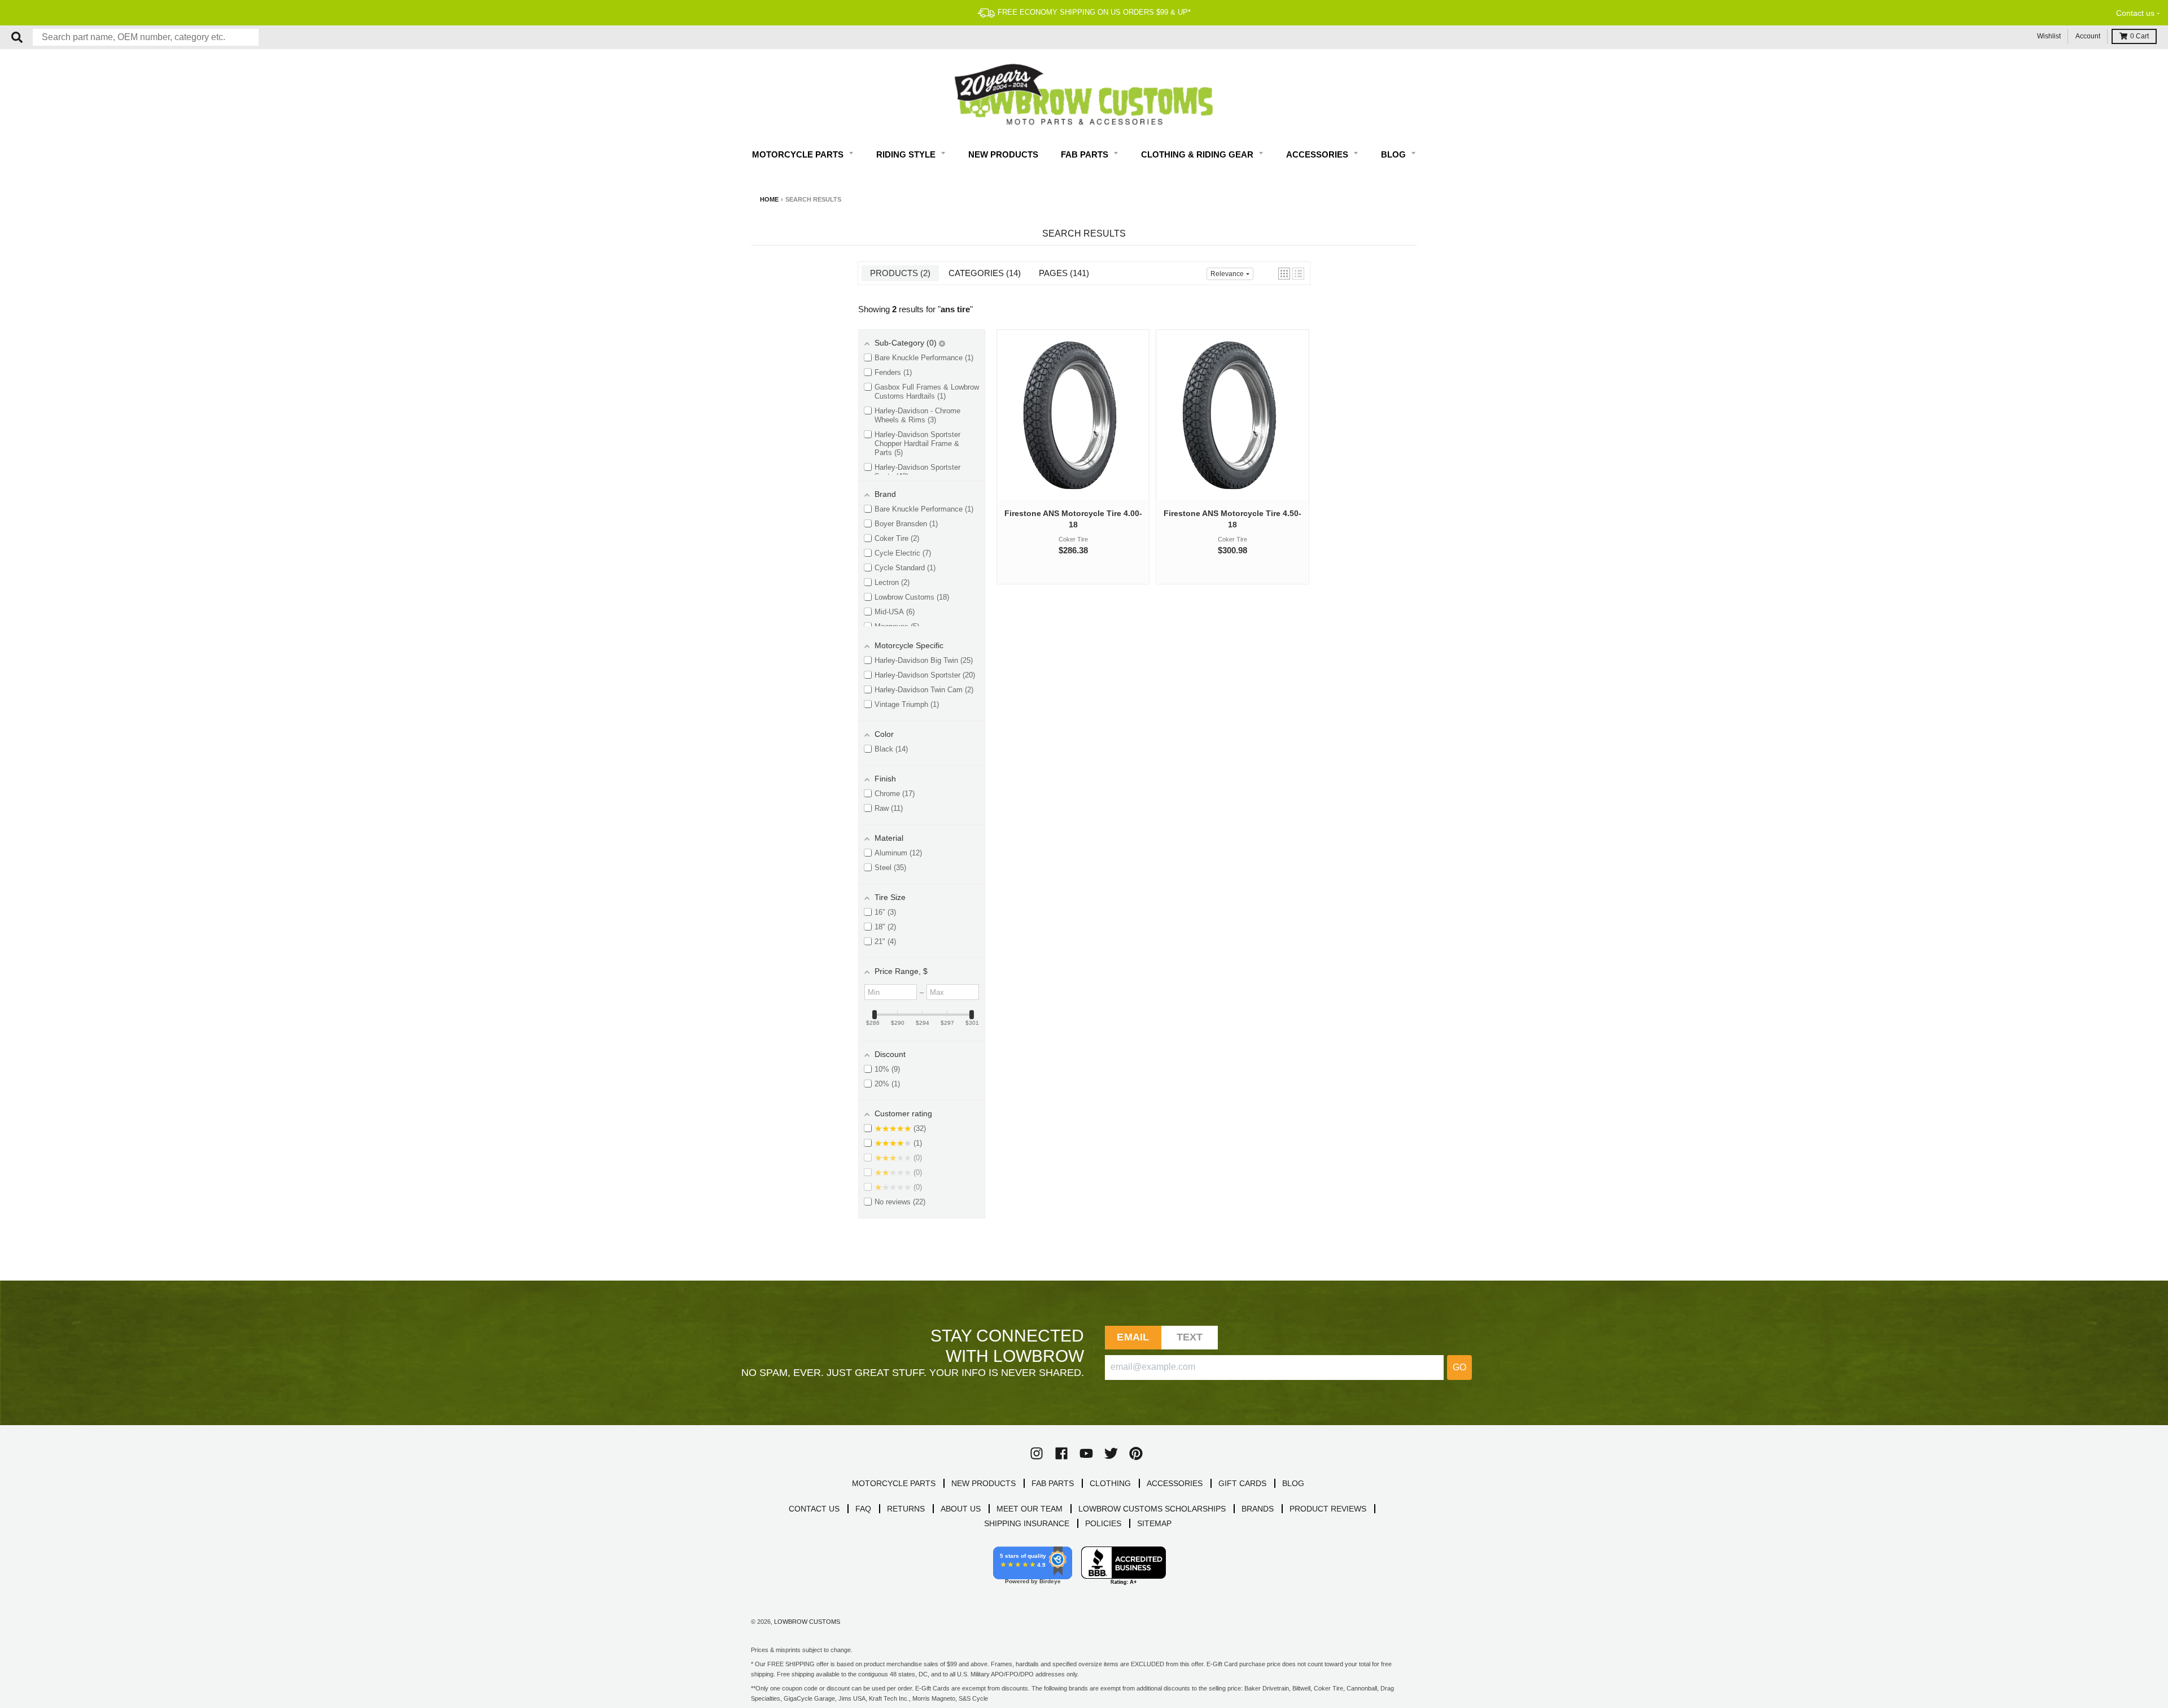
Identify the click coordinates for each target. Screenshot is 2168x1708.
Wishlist (2049, 36)
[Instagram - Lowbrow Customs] (1037, 1453)
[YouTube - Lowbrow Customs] (1086, 1453)
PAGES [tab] (1063, 273)
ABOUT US (961, 1509)
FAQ (863, 1509)
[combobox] (146, 37)
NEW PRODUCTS (984, 1483)
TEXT (1190, 1337)
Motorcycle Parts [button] (799, 154)
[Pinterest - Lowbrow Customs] (1136, 1453)
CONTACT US (814, 1509)
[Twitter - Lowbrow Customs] (1111, 1453)
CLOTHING (1110, 1483)
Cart (2139, 36)
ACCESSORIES (1175, 1483)
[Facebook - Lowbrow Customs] (1061, 1453)
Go (1459, 1367)
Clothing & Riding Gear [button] (1198, 154)
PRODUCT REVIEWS (1328, 1509)
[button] (1284, 274)
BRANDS (1258, 1509)
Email (1133, 1337)
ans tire (955, 309)
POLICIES (1103, 1523)
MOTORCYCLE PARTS (894, 1483)
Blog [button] (1395, 154)
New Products (1003, 154)
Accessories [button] (1318, 154)
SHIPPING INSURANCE (1027, 1523)
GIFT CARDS (1242, 1483)
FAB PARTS (1053, 1483)
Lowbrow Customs (807, 1622)
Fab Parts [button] (1086, 154)
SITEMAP (1154, 1523)
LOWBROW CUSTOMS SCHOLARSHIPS (1152, 1509)
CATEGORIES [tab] (983, 273)
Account (2088, 36)
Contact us (2135, 13)
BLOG (1293, 1483)
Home (769, 199)
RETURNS (906, 1509)
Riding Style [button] (907, 154)
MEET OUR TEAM (1030, 1509)
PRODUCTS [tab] (899, 273)
